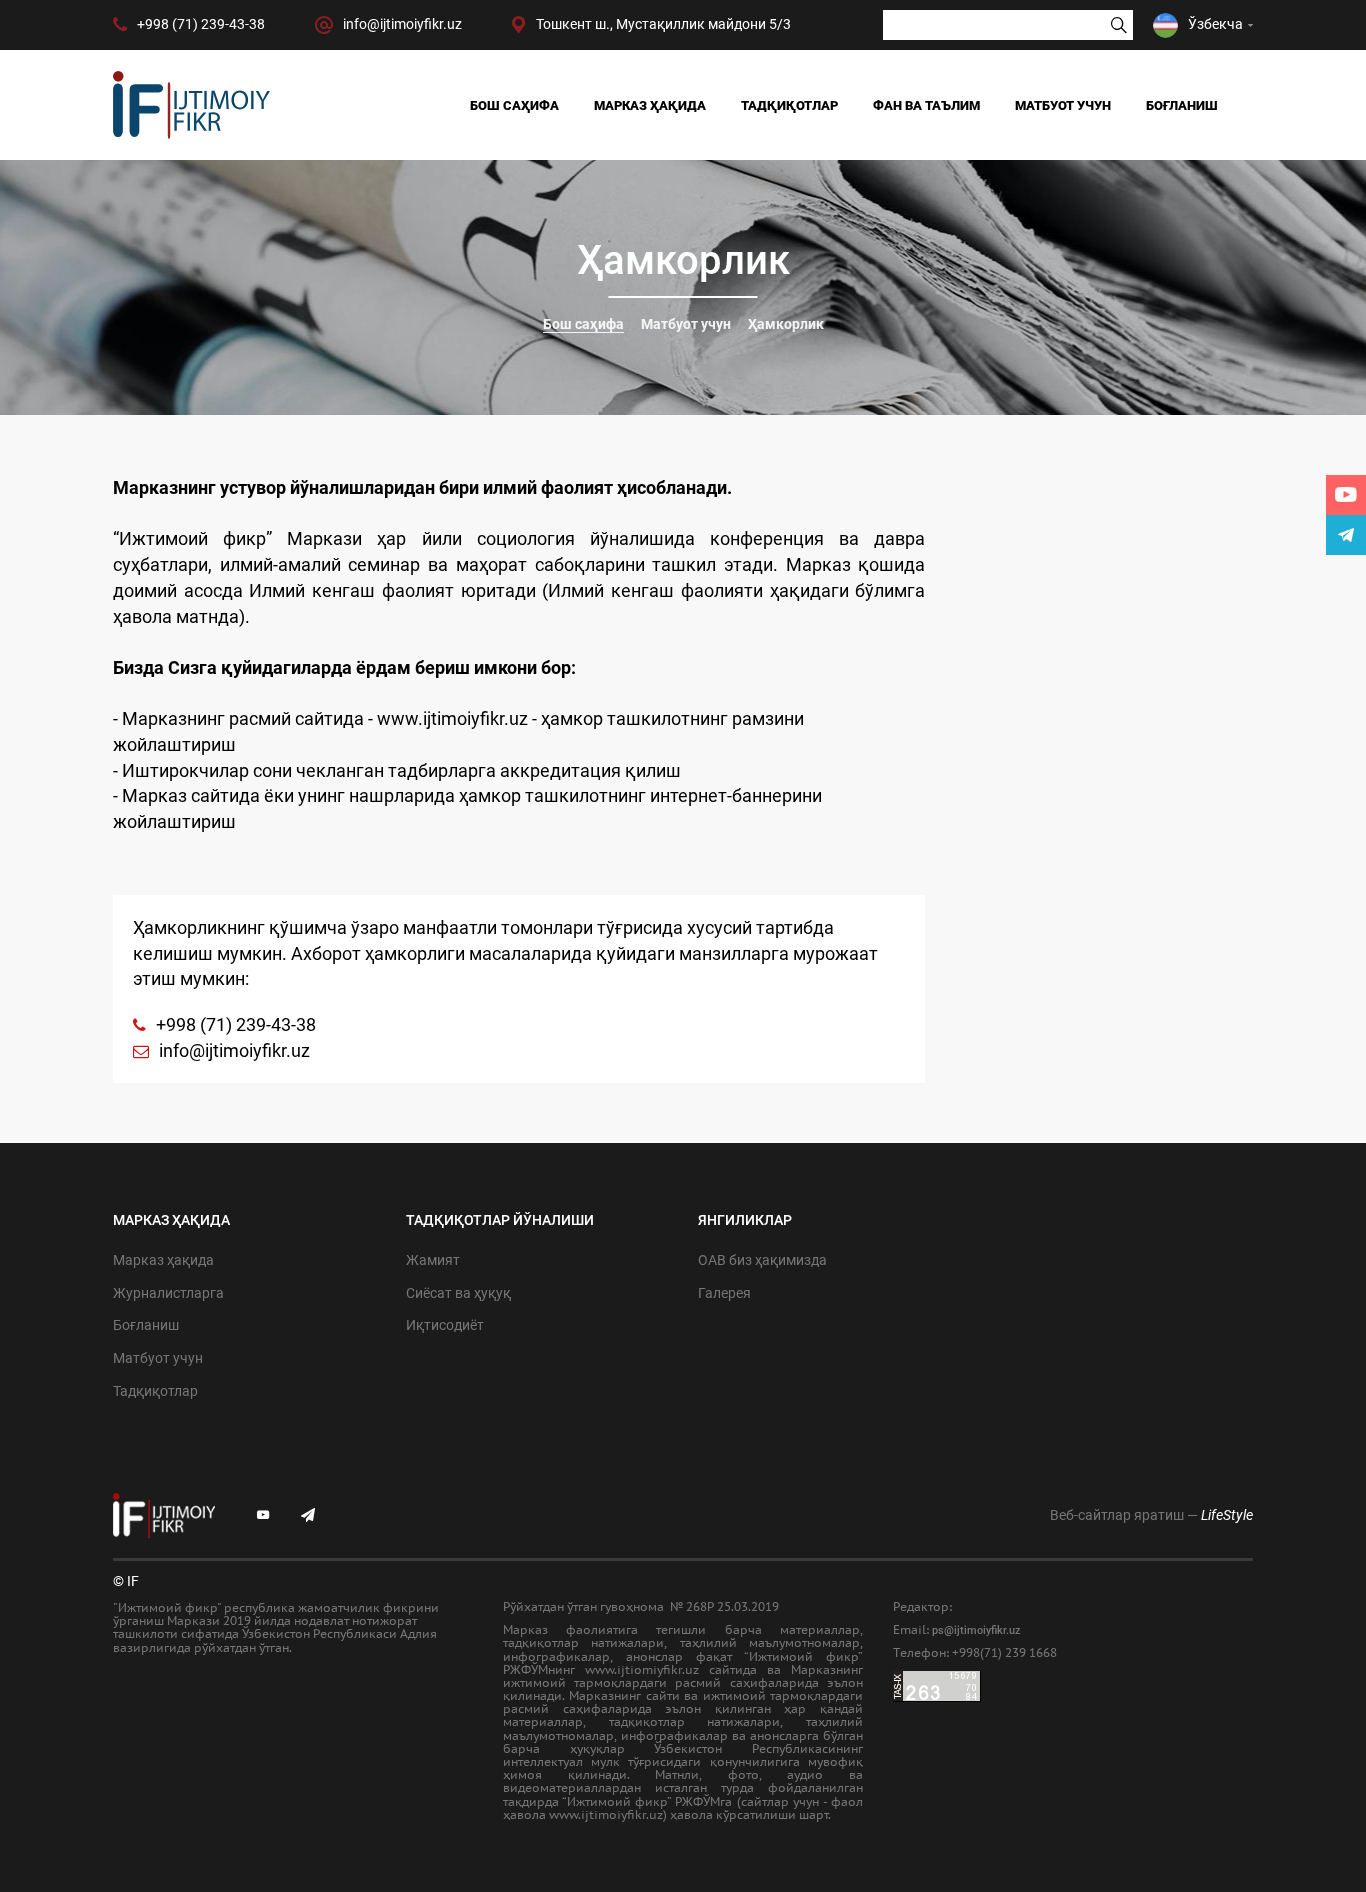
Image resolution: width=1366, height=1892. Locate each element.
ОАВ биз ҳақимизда (762, 1260)
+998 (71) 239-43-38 (236, 1024)
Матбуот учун (1063, 105)
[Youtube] (1346, 495)
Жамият (433, 1260)
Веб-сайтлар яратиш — (1151, 1515)
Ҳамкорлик (786, 324)
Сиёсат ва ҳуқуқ (458, 1293)
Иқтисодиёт (445, 1325)
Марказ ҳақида (650, 105)
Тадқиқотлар (789, 105)
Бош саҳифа (514, 105)
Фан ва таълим (926, 105)
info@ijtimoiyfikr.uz (234, 1050)
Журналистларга (168, 1293)
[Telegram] (1346, 535)
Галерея (724, 1293)
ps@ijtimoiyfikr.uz (976, 1630)
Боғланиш (1182, 105)
